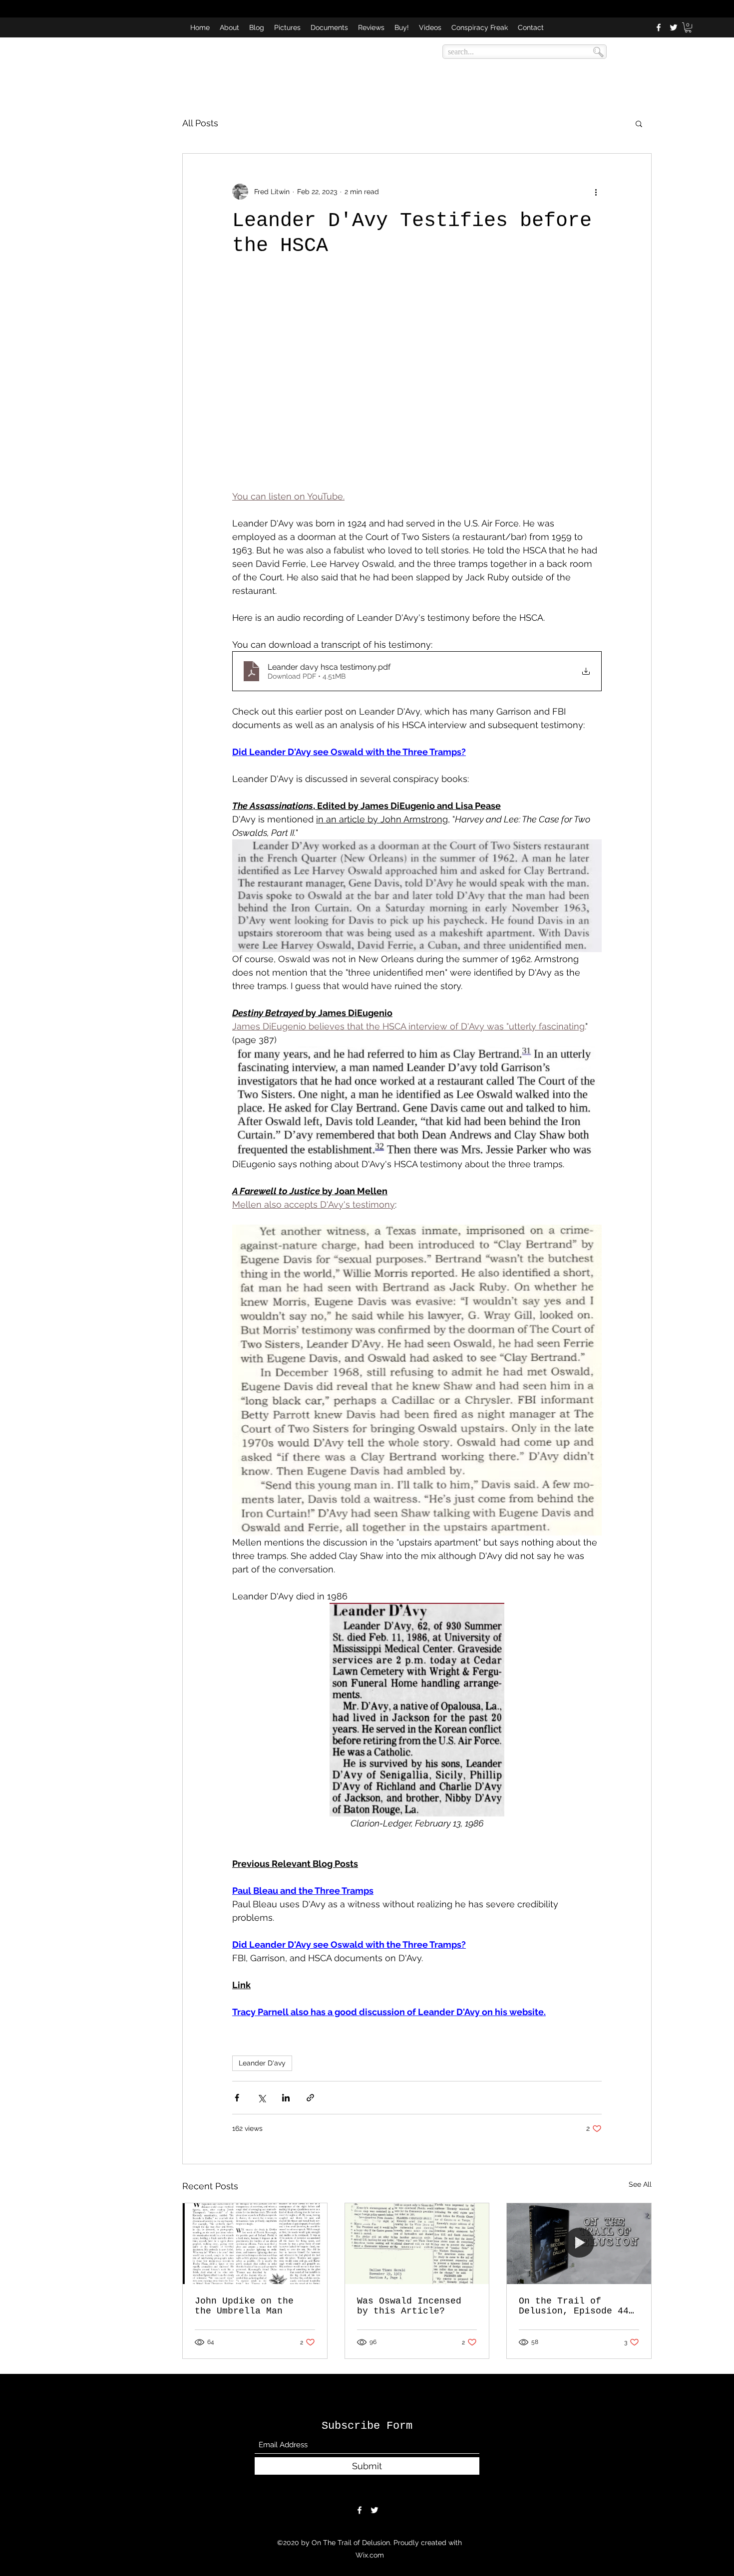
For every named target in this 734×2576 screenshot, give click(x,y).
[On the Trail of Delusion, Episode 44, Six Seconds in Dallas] (579, 2244)
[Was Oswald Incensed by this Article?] (417, 2244)
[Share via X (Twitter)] (261, 2098)
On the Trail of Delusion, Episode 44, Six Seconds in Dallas (576, 2306)
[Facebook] (659, 27)
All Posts (200, 123)
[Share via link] (310, 2098)
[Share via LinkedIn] (286, 2098)
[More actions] (596, 192)
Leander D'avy (262, 2063)
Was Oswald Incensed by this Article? (409, 2306)
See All (640, 2184)
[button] (688, 27)
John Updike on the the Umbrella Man (244, 2306)
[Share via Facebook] (237, 2098)
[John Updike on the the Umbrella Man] (255, 2244)
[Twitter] (674, 27)
